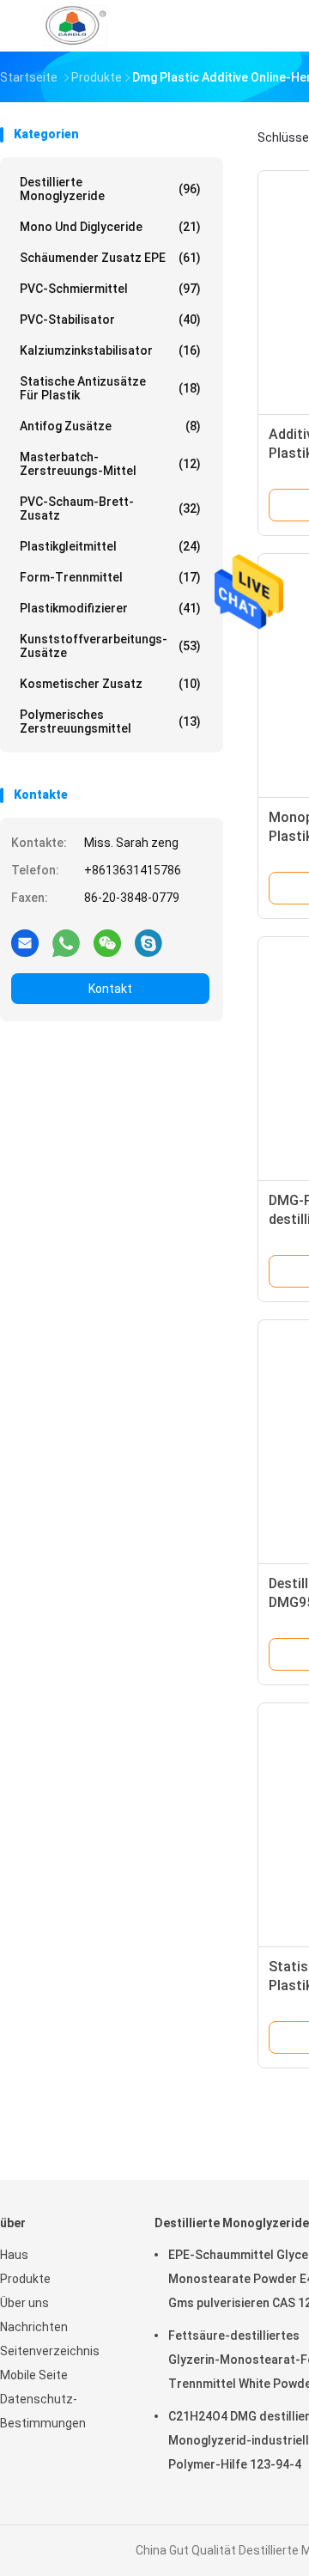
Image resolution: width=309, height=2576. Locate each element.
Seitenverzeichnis (50, 2351)
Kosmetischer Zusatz (110, 684)
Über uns (24, 2303)
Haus (14, 2255)
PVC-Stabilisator (110, 320)
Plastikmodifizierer (110, 608)
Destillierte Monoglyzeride (110, 189)
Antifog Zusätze (110, 426)
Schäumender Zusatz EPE (110, 258)
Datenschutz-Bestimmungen (43, 2411)
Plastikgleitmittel (110, 546)
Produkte (25, 2279)
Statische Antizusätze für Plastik (110, 388)
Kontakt (110, 989)
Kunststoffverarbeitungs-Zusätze (110, 646)
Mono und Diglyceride (110, 227)
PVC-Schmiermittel (110, 289)
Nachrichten (34, 2327)
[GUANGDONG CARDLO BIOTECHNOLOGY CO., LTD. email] (25, 942)
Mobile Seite (34, 2375)
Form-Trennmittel (110, 577)
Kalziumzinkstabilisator (110, 350)
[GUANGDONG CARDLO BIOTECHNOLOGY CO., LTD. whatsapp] (66, 942)
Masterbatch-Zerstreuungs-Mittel (110, 464)
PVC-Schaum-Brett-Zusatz (110, 509)
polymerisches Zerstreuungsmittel (110, 722)
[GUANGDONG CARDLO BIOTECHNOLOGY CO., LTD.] (76, 26)
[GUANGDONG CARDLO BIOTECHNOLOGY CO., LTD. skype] (148, 942)
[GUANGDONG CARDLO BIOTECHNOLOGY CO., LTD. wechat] (107, 942)
